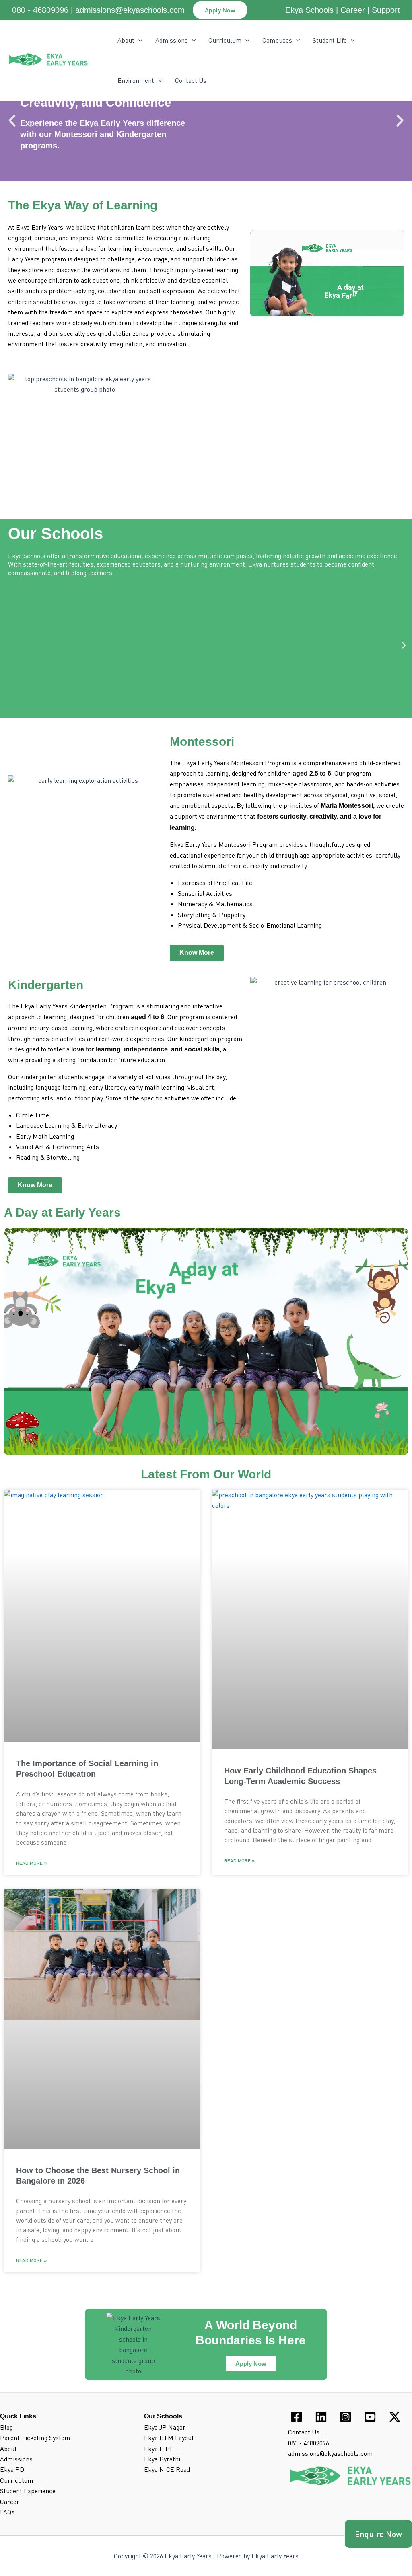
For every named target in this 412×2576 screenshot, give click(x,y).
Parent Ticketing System (35, 2438)
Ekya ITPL (159, 2449)
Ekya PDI (13, 2469)
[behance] (371, 2417)
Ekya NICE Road (167, 2469)
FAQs (7, 2512)
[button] (220, 10)
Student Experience (28, 2491)
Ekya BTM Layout (169, 2438)
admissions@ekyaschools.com (130, 10)
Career (353, 10)
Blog (6, 2427)
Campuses (277, 40)
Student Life (330, 40)
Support (386, 10)
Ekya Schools (309, 10)
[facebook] (298, 2417)
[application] (138, 40)
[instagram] (347, 2417)
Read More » (31, 1863)
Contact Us (191, 80)
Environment (136, 80)
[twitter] (322, 2417)
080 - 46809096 (40, 10)
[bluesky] (396, 2417)
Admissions (172, 40)
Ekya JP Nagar (165, 2427)
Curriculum (225, 40)
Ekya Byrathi (162, 2459)
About (8, 2449)
